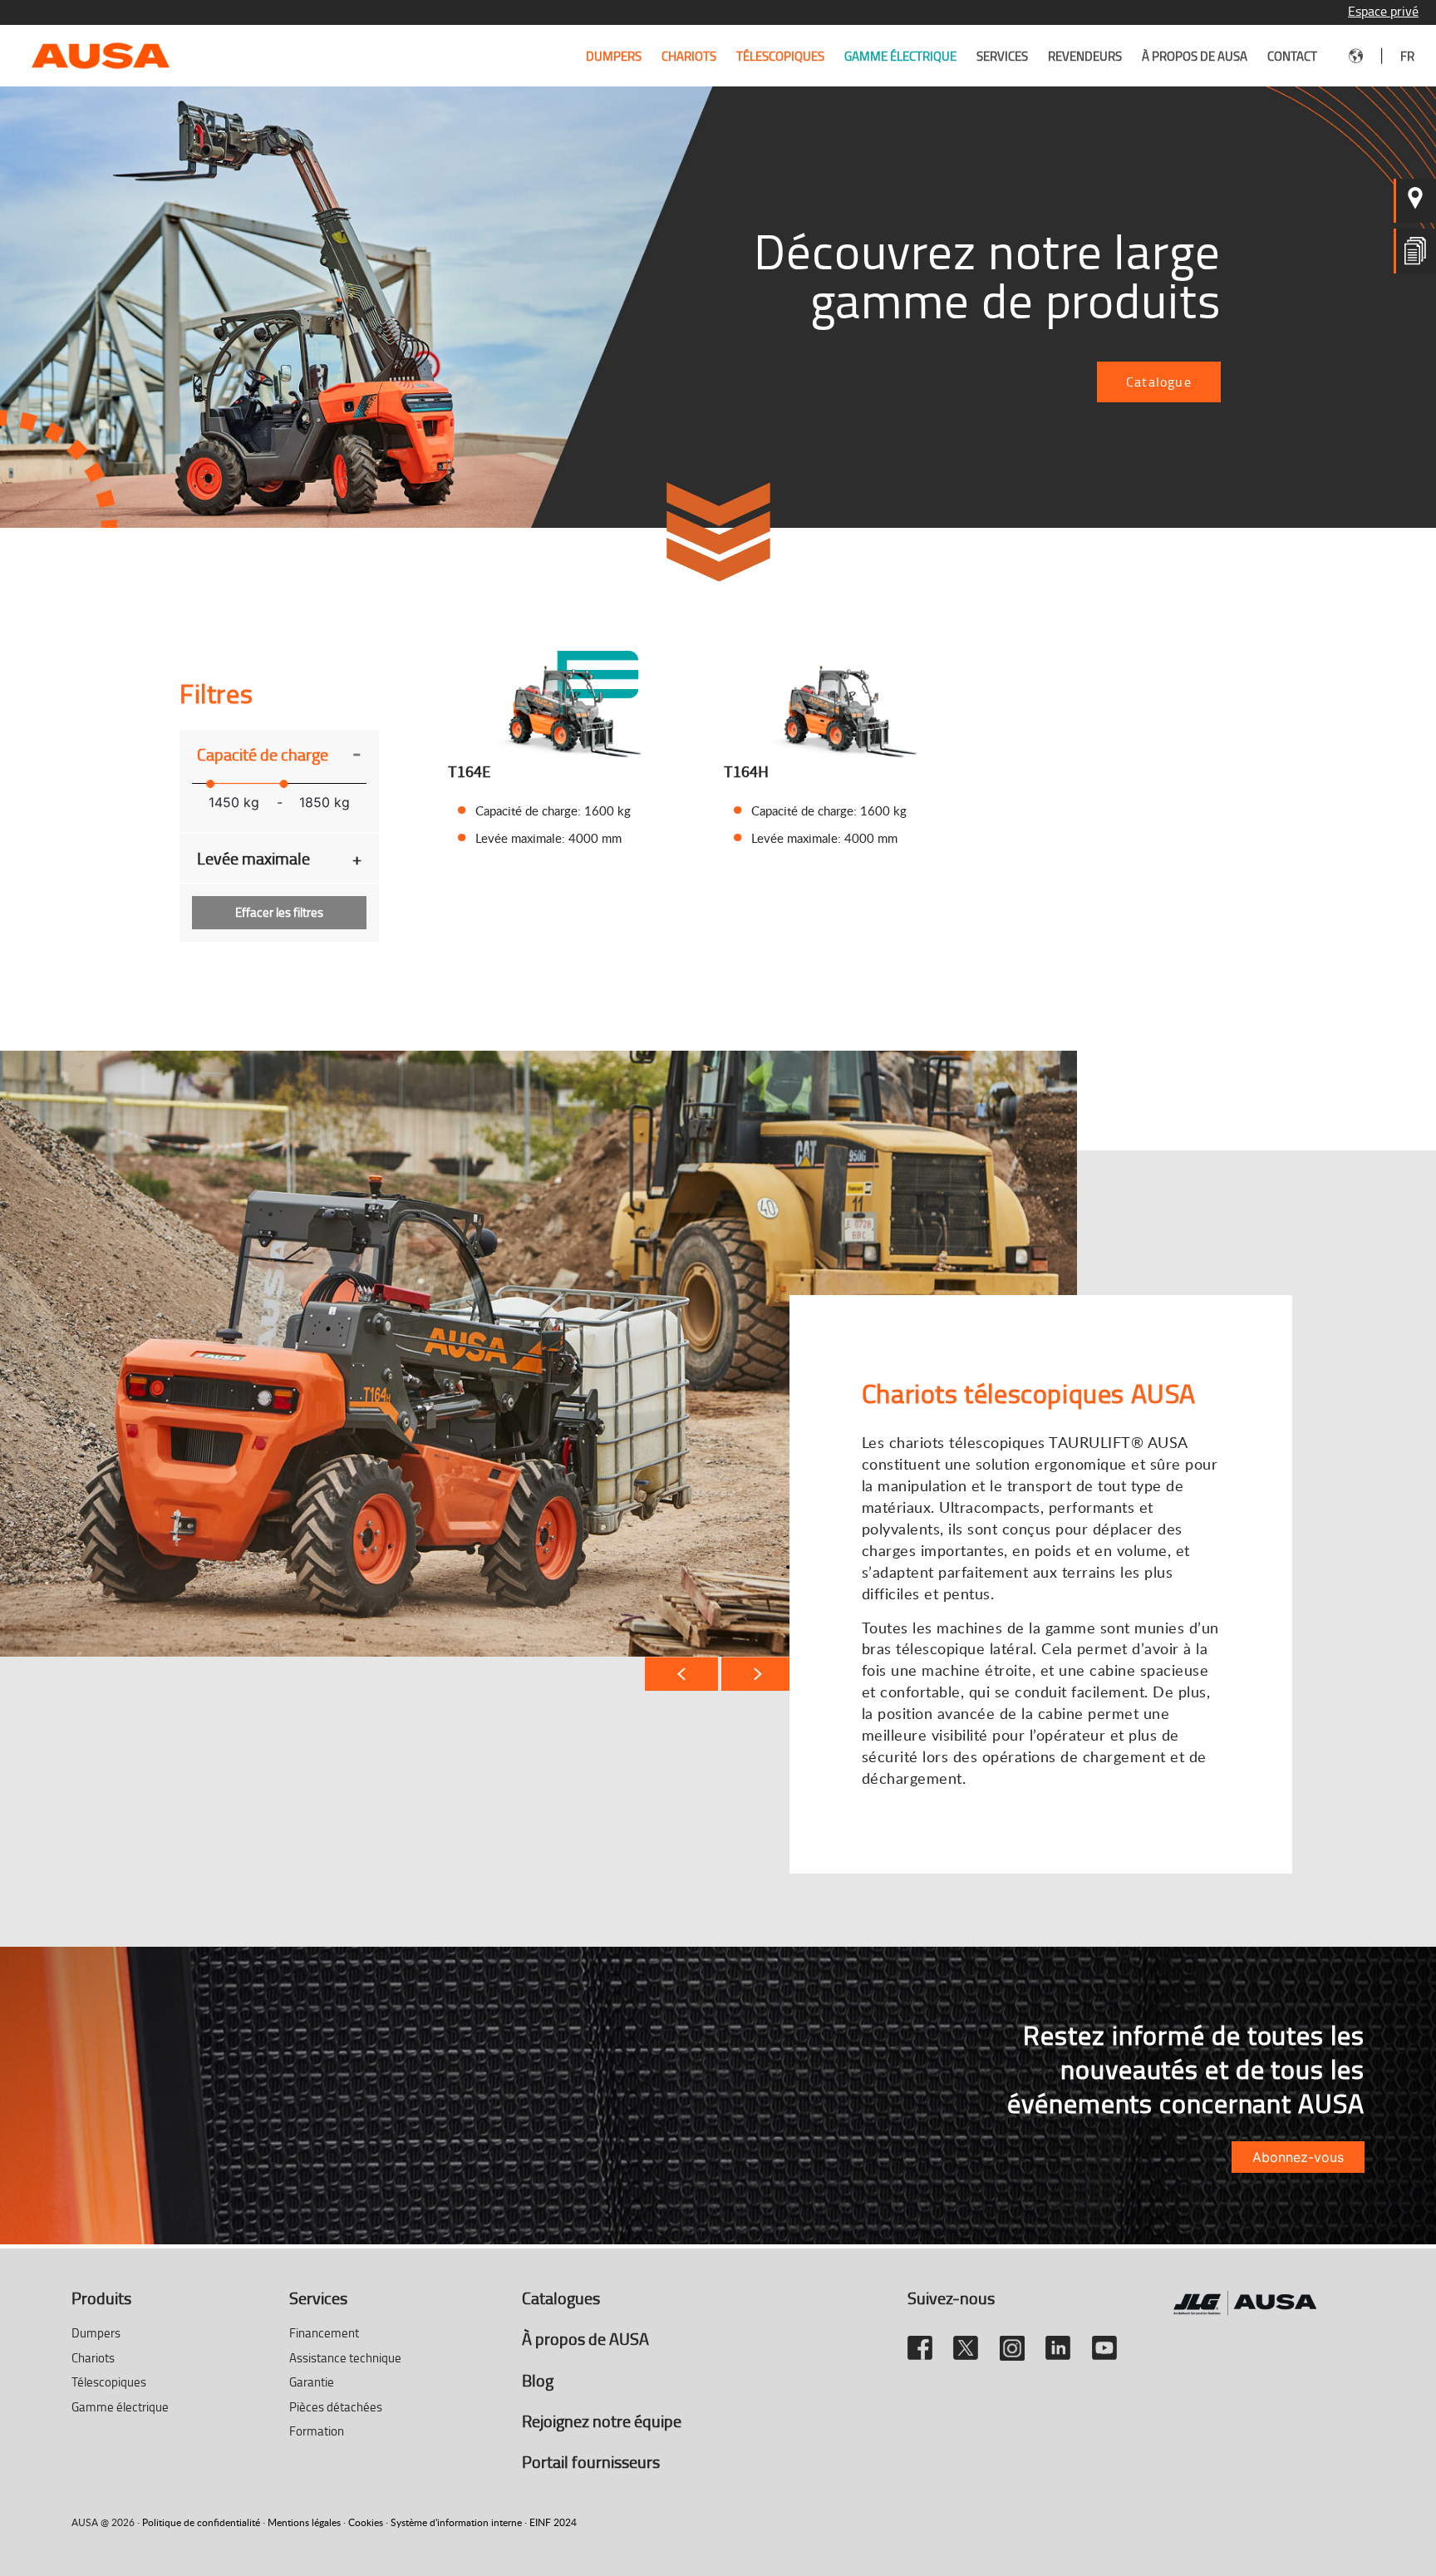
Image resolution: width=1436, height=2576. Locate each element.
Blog (538, 2380)
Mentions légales (304, 2522)
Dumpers (614, 56)
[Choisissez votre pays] (1356, 56)
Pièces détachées (336, 2407)
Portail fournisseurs (591, 2461)
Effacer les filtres (279, 912)
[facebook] (920, 2341)
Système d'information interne (456, 2522)
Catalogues (561, 2298)
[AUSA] (101, 54)
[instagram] (1012, 2341)
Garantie (312, 2382)
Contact (1292, 56)
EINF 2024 (553, 2522)
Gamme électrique (900, 56)
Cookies (366, 2522)
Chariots (689, 56)
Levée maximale (279, 858)
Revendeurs (1085, 56)
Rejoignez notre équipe (602, 2421)
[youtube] (1104, 2341)
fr (1407, 56)
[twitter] (966, 2341)
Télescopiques (780, 56)
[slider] (210, 784)
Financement (324, 2333)
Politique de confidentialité (201, 2522)
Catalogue (1159, 382)
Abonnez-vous (1298, 2157)
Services (1002, 56)
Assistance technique (345, 2358)
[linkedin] (1058, 2341)
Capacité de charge (279, 754)
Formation (317, 2431)
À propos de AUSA (1195, 56)
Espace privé (1383, 11)
